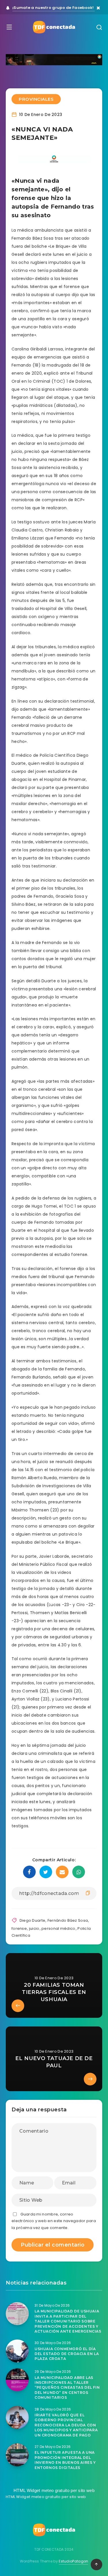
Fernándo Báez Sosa (68, 1920)
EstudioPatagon (73, 2561)
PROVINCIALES (36, 99)
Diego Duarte (33, 1920)
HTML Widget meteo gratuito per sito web (54, 2490)
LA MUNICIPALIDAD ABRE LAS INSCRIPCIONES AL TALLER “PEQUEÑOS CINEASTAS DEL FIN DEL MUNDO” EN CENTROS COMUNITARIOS (67, 2388)
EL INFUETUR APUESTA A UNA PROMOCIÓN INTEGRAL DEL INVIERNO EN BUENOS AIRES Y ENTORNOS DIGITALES (65, 2460)
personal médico (58, 1928)
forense (19, 1928)
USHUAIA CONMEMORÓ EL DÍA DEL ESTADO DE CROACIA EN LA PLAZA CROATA (67, 2354)
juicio (34, 1928)
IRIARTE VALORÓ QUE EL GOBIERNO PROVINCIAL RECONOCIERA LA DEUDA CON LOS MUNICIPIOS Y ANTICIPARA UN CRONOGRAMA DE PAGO (66, 2425)
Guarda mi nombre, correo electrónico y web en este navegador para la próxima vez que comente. (54, 2221)
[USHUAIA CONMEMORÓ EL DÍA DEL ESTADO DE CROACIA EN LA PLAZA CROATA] (17, 2351)
